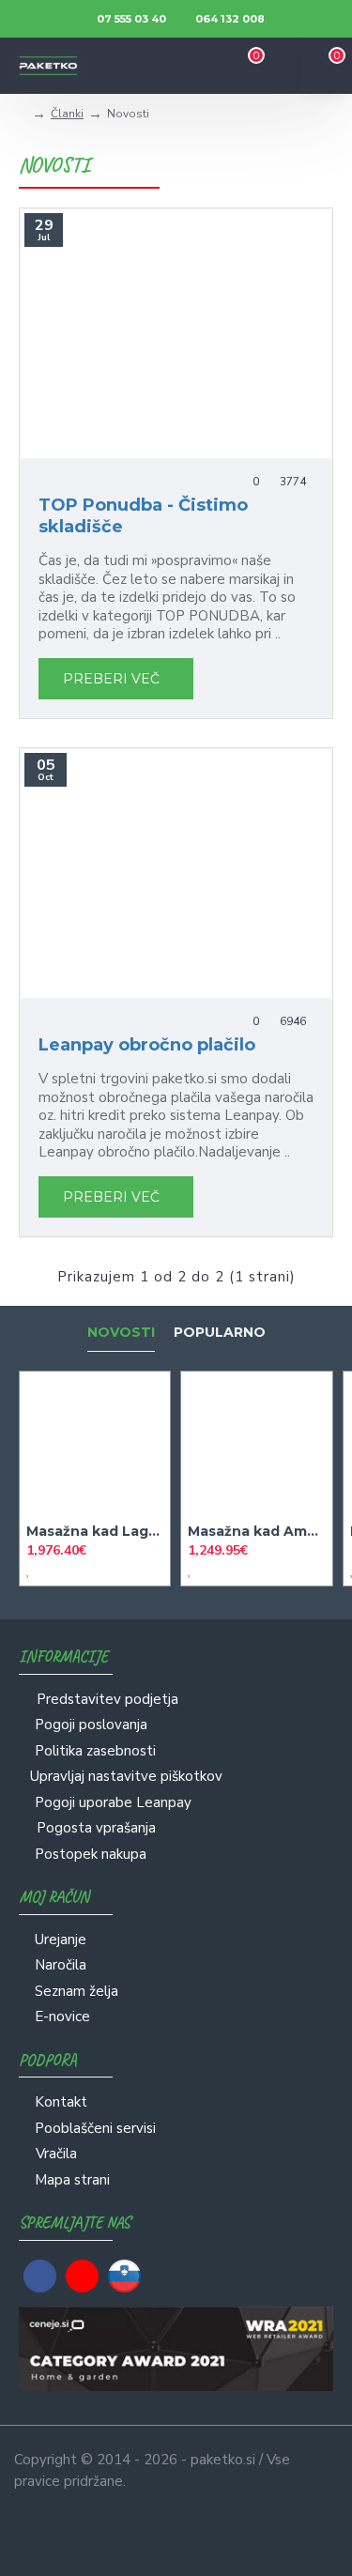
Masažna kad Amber (256, 1531)
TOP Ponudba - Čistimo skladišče (143, 516)
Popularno (220, 1333)
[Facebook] (40, 2276)
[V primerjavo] (45, 1570)
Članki (67, 114)
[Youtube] (82, 2276)
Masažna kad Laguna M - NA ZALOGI (95, 1531)
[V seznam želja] (28, 1570)
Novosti (121, 1333)
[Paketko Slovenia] (124, 2276)
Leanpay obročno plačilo (147, 1045)
